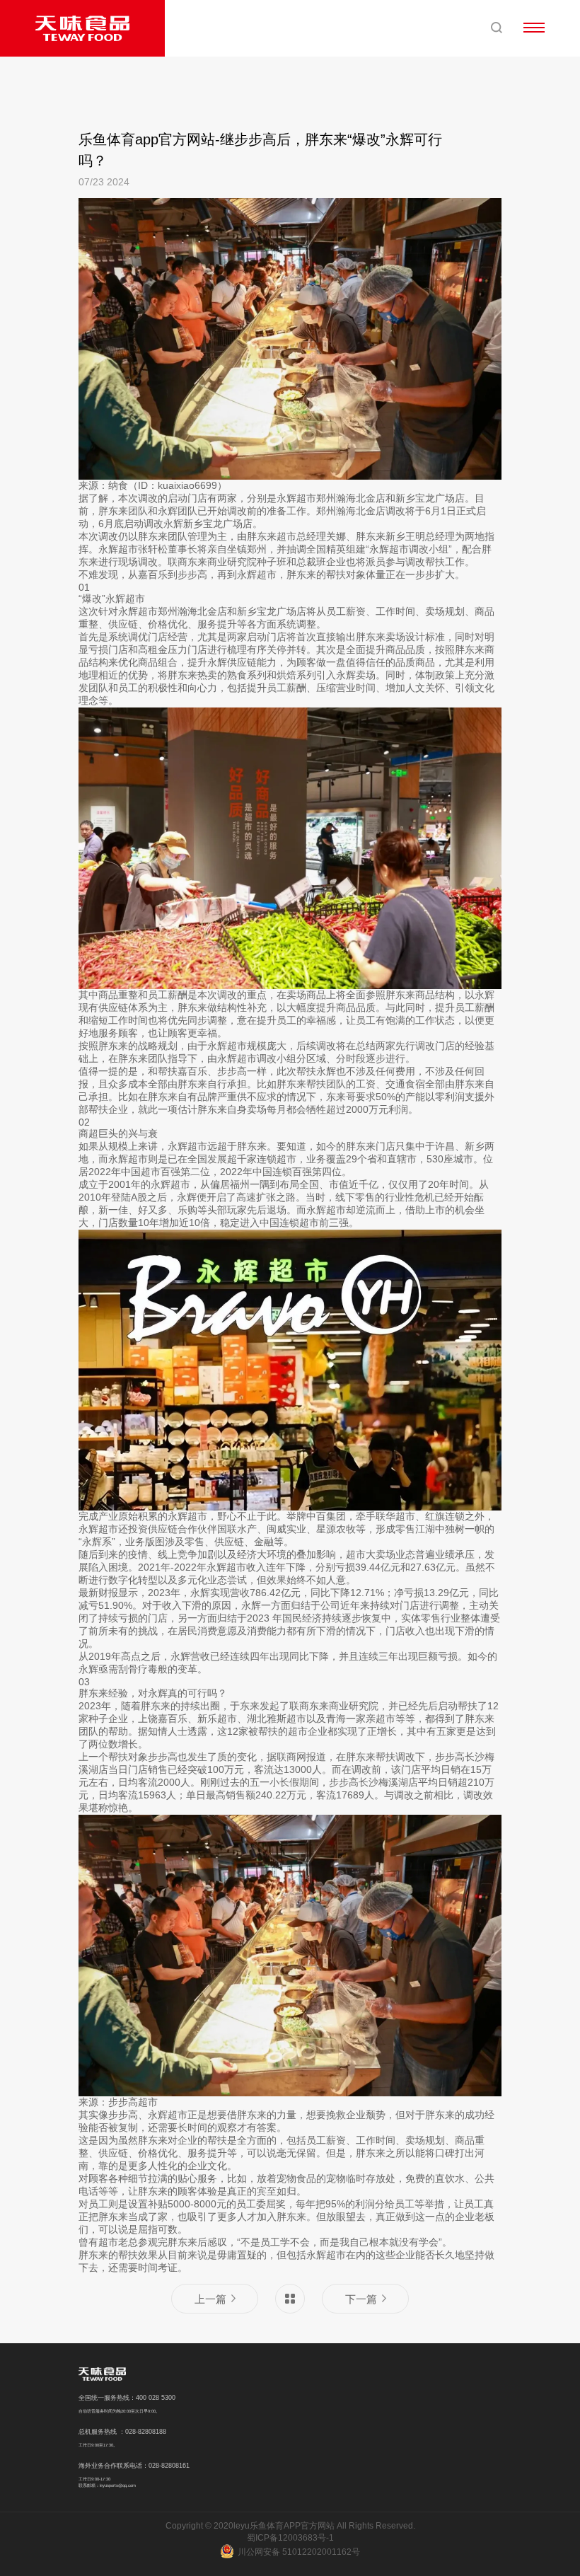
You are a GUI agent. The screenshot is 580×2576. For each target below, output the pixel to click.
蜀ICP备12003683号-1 (290, 2538)
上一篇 (210, 2299)
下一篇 (361, 2299)
